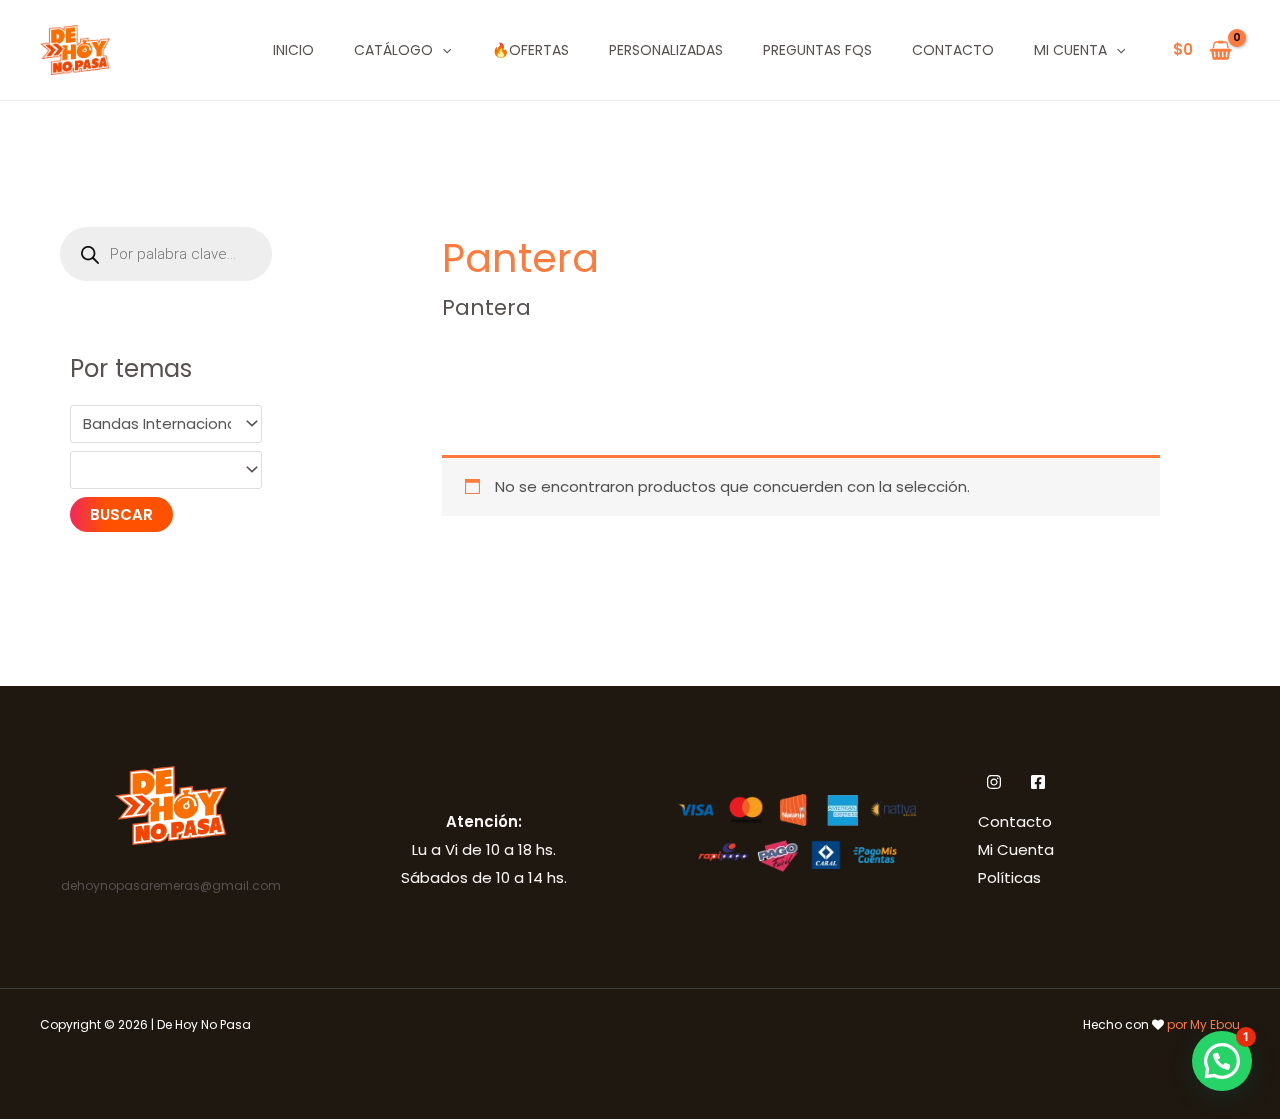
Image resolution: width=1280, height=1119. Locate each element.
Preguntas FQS (817, 50)
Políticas (1009, 877)
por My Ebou (1203, 1024)
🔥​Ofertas (530, 50)
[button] (442, 50)
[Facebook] (1038, 782)
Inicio (293, 50)
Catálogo (393, 50)
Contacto (953, 50)
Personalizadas (666, 50)
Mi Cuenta (1070, 50)
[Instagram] (994, 782)
